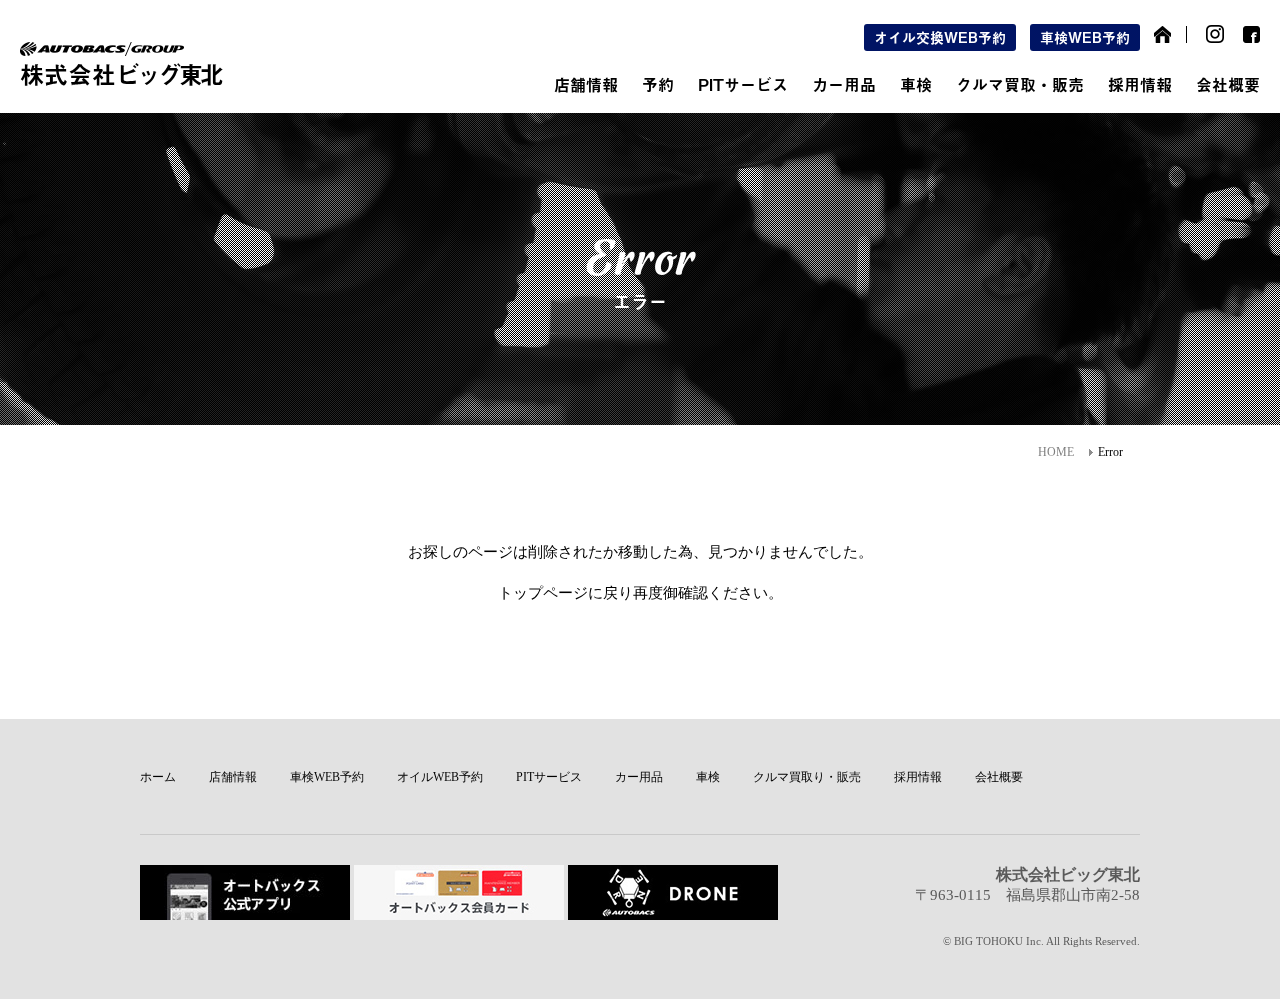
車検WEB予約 (1085, 37)
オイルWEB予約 (440, 777)
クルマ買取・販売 (1020, 84)
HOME (1056, 452)
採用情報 (1140, 84)
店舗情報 (586, 84)
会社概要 (1228, 84)
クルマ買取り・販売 (807, 777)
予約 (658, 84)
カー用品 (844, 84)
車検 (916, 84)
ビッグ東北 (120, 74)
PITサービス (743, 84)
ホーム (158, 777)
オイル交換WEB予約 (940, 37)
